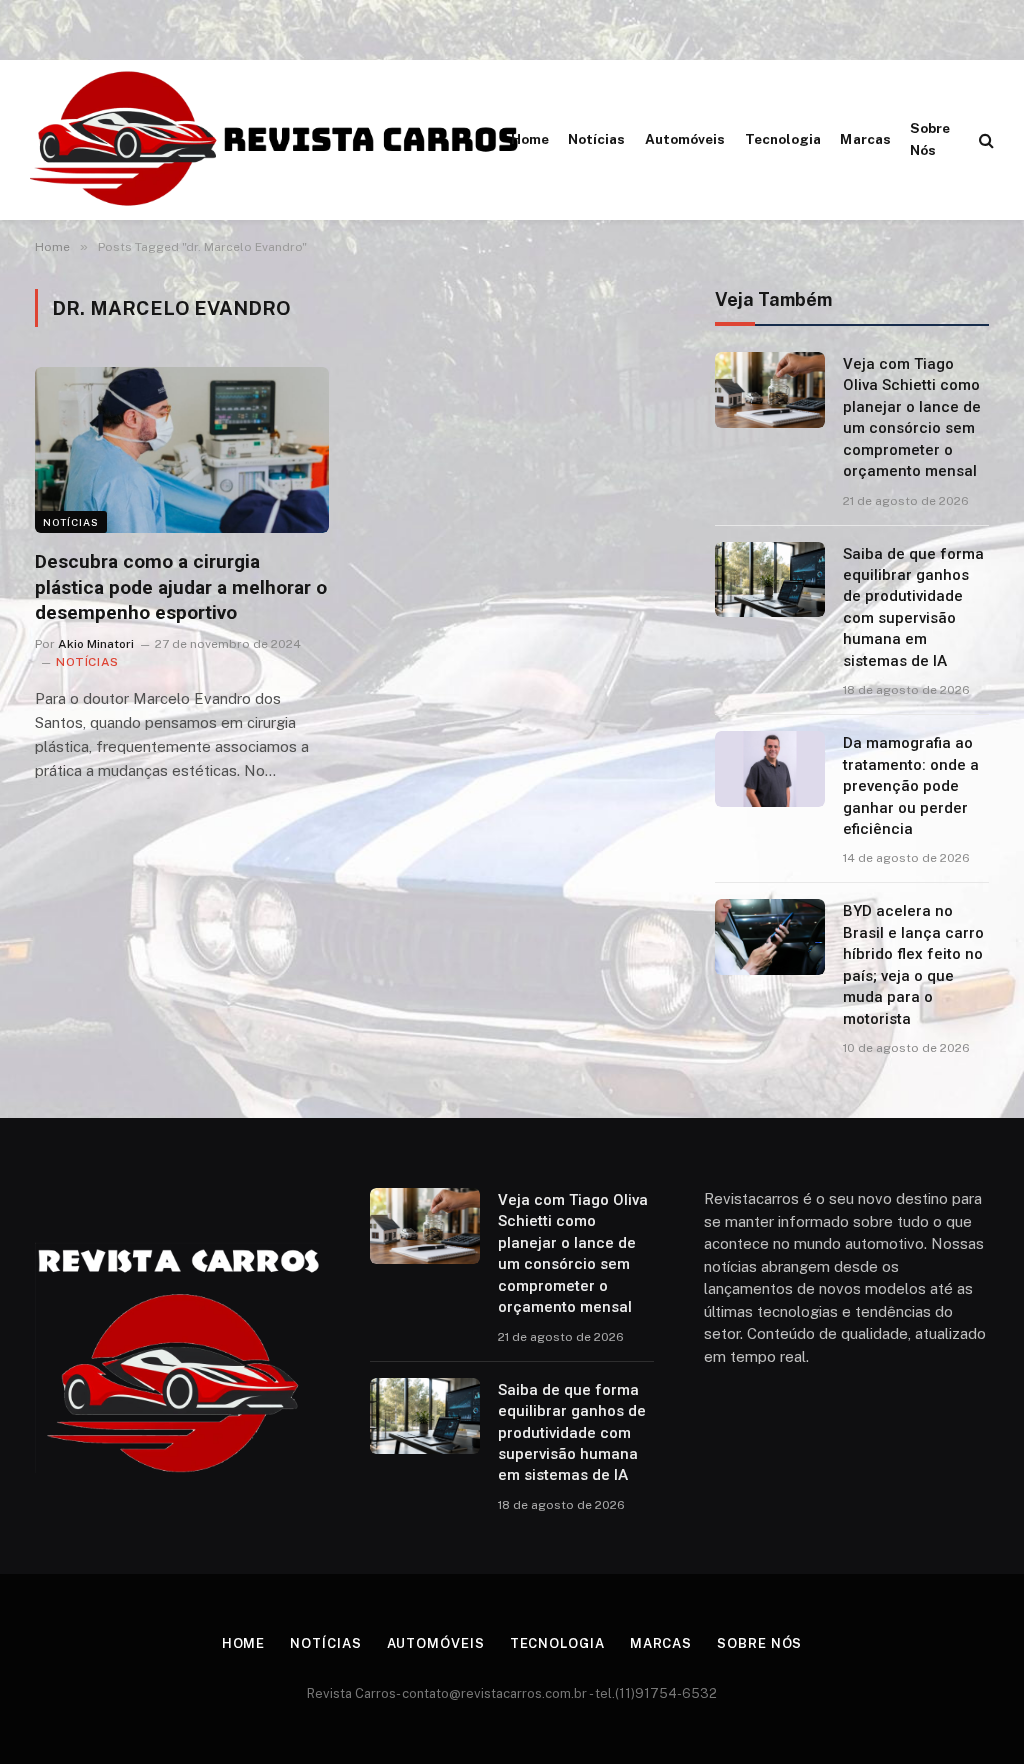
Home (530, 139)
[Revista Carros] (276, 140)
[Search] (984, 140)
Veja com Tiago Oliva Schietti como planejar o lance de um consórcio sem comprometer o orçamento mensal (912, 417)
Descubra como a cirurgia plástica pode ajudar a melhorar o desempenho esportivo (181, 587)
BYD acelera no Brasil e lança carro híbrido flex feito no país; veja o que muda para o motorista (913, 964)
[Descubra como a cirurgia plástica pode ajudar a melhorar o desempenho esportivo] (182, 449)
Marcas (865, 139)
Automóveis (685, 139)
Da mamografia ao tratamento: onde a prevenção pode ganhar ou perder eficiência (911, 786)
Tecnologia (783, 139)
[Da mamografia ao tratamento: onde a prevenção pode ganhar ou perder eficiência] (770, 769)
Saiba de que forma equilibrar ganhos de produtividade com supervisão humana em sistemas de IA (913, 607)
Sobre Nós (930, 139)
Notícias (597, 139)
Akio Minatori (96, 644)
